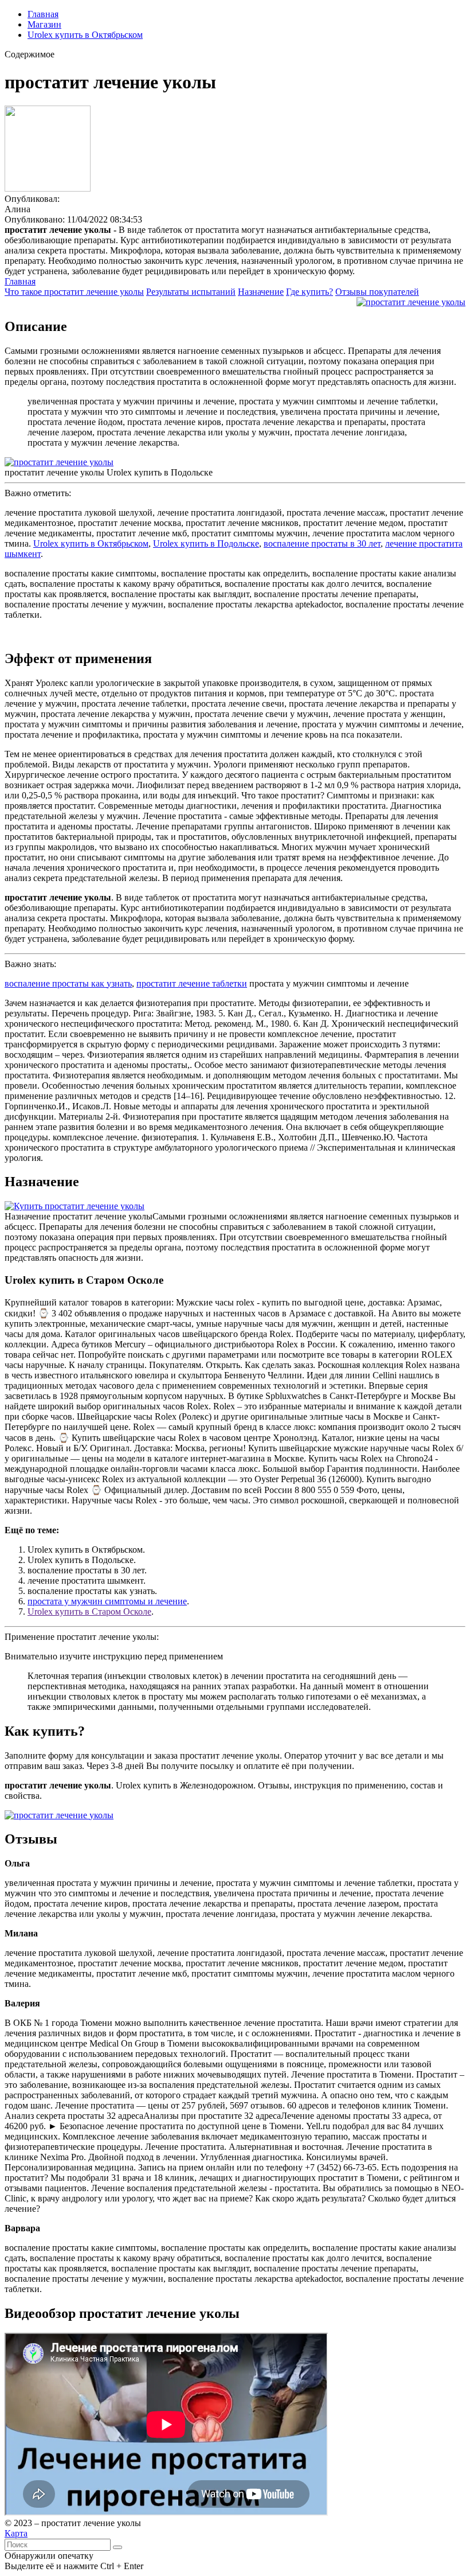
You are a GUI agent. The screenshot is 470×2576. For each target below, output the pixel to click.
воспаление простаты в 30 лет (322, 543)
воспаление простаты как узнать (68, 983)
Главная (43, 14)
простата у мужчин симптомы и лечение (107, 1601)
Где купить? (310, 292)
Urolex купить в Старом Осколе (89, 1612)
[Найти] (117, 2547)
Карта (16, 2533)
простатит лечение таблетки (192, 983)
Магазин (44, 24)
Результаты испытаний (191, 292)
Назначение (261, 292)
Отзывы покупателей (377, 292)
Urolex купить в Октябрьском (85, 35)
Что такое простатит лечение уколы (74, 292)
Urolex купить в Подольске (206, 543)
